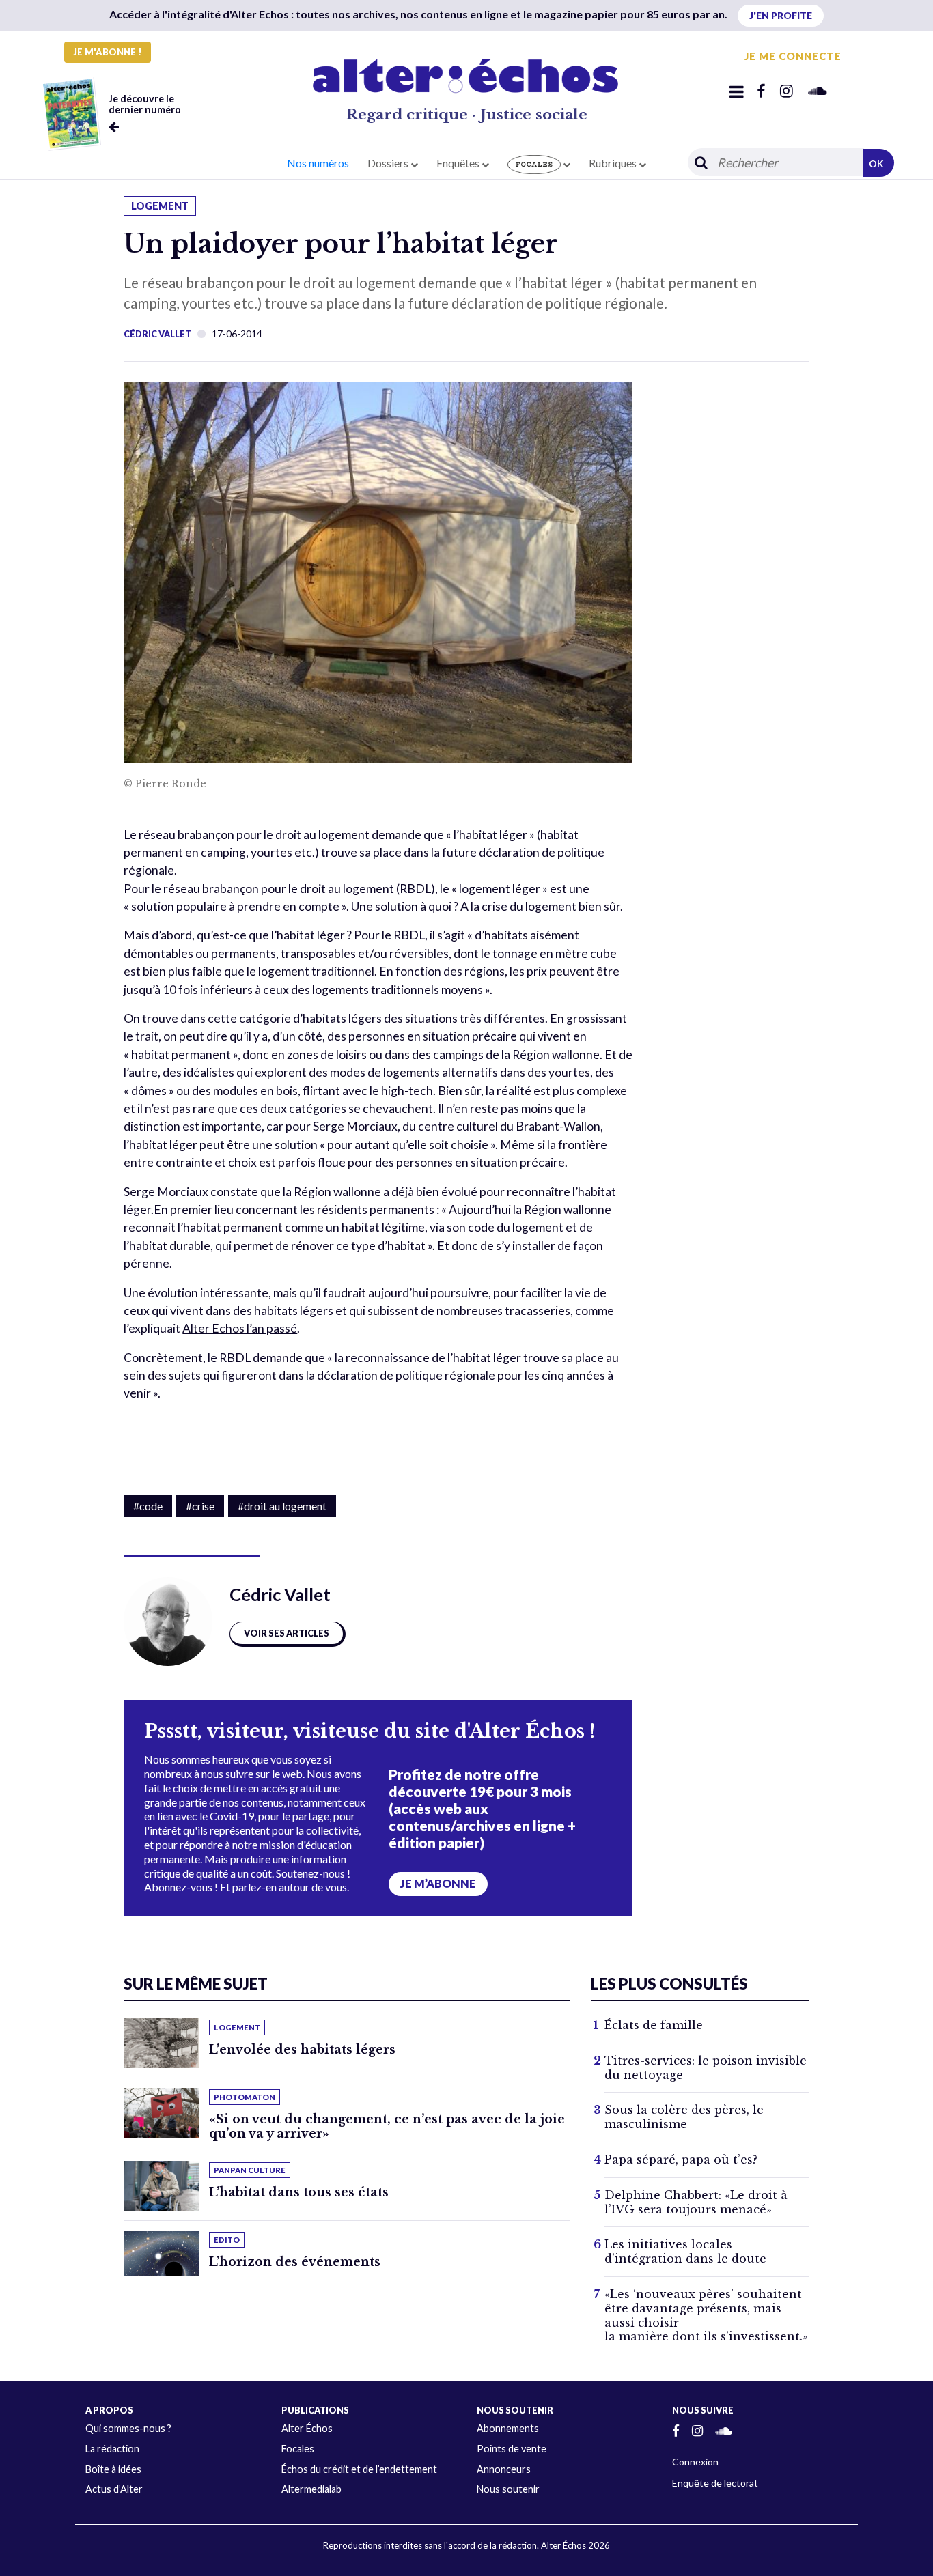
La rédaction (112, 2449)
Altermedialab (311, 2489)
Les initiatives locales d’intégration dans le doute (685, 2251)
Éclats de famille (654, 2025)
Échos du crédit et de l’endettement (359, 2469)
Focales (298, 2449)
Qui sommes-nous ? (128, 2428)
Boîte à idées (113, 2469)
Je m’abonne (438, 1884)
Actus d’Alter (114, 2489)
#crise (200, 1506)
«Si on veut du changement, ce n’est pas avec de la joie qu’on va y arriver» (387, 2126)
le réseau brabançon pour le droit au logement (273, 889)
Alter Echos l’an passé (240, 1328)
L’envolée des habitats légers (302, 2050)
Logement (160, 206)
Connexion (695, 2462)
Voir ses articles (287, 1633)
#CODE (148, 1506)
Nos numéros (318, 163)
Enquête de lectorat (715, 2483)
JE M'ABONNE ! (108, 52)
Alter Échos (307, 2428)
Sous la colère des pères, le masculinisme (684, 2117)
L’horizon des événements (295, 2262)
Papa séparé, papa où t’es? (681, 2160)
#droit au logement (282, 1506)
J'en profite (781, 15)
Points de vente (512, 2449)
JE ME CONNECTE (793, 56)
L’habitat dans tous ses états (299, 2192)
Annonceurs (504, 2469)
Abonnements (508, 2428)
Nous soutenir (508, 2489)
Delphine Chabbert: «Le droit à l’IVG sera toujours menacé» (696, 2202)
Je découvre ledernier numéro (145, 104)
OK (876, 164)
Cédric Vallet (157, 334)
